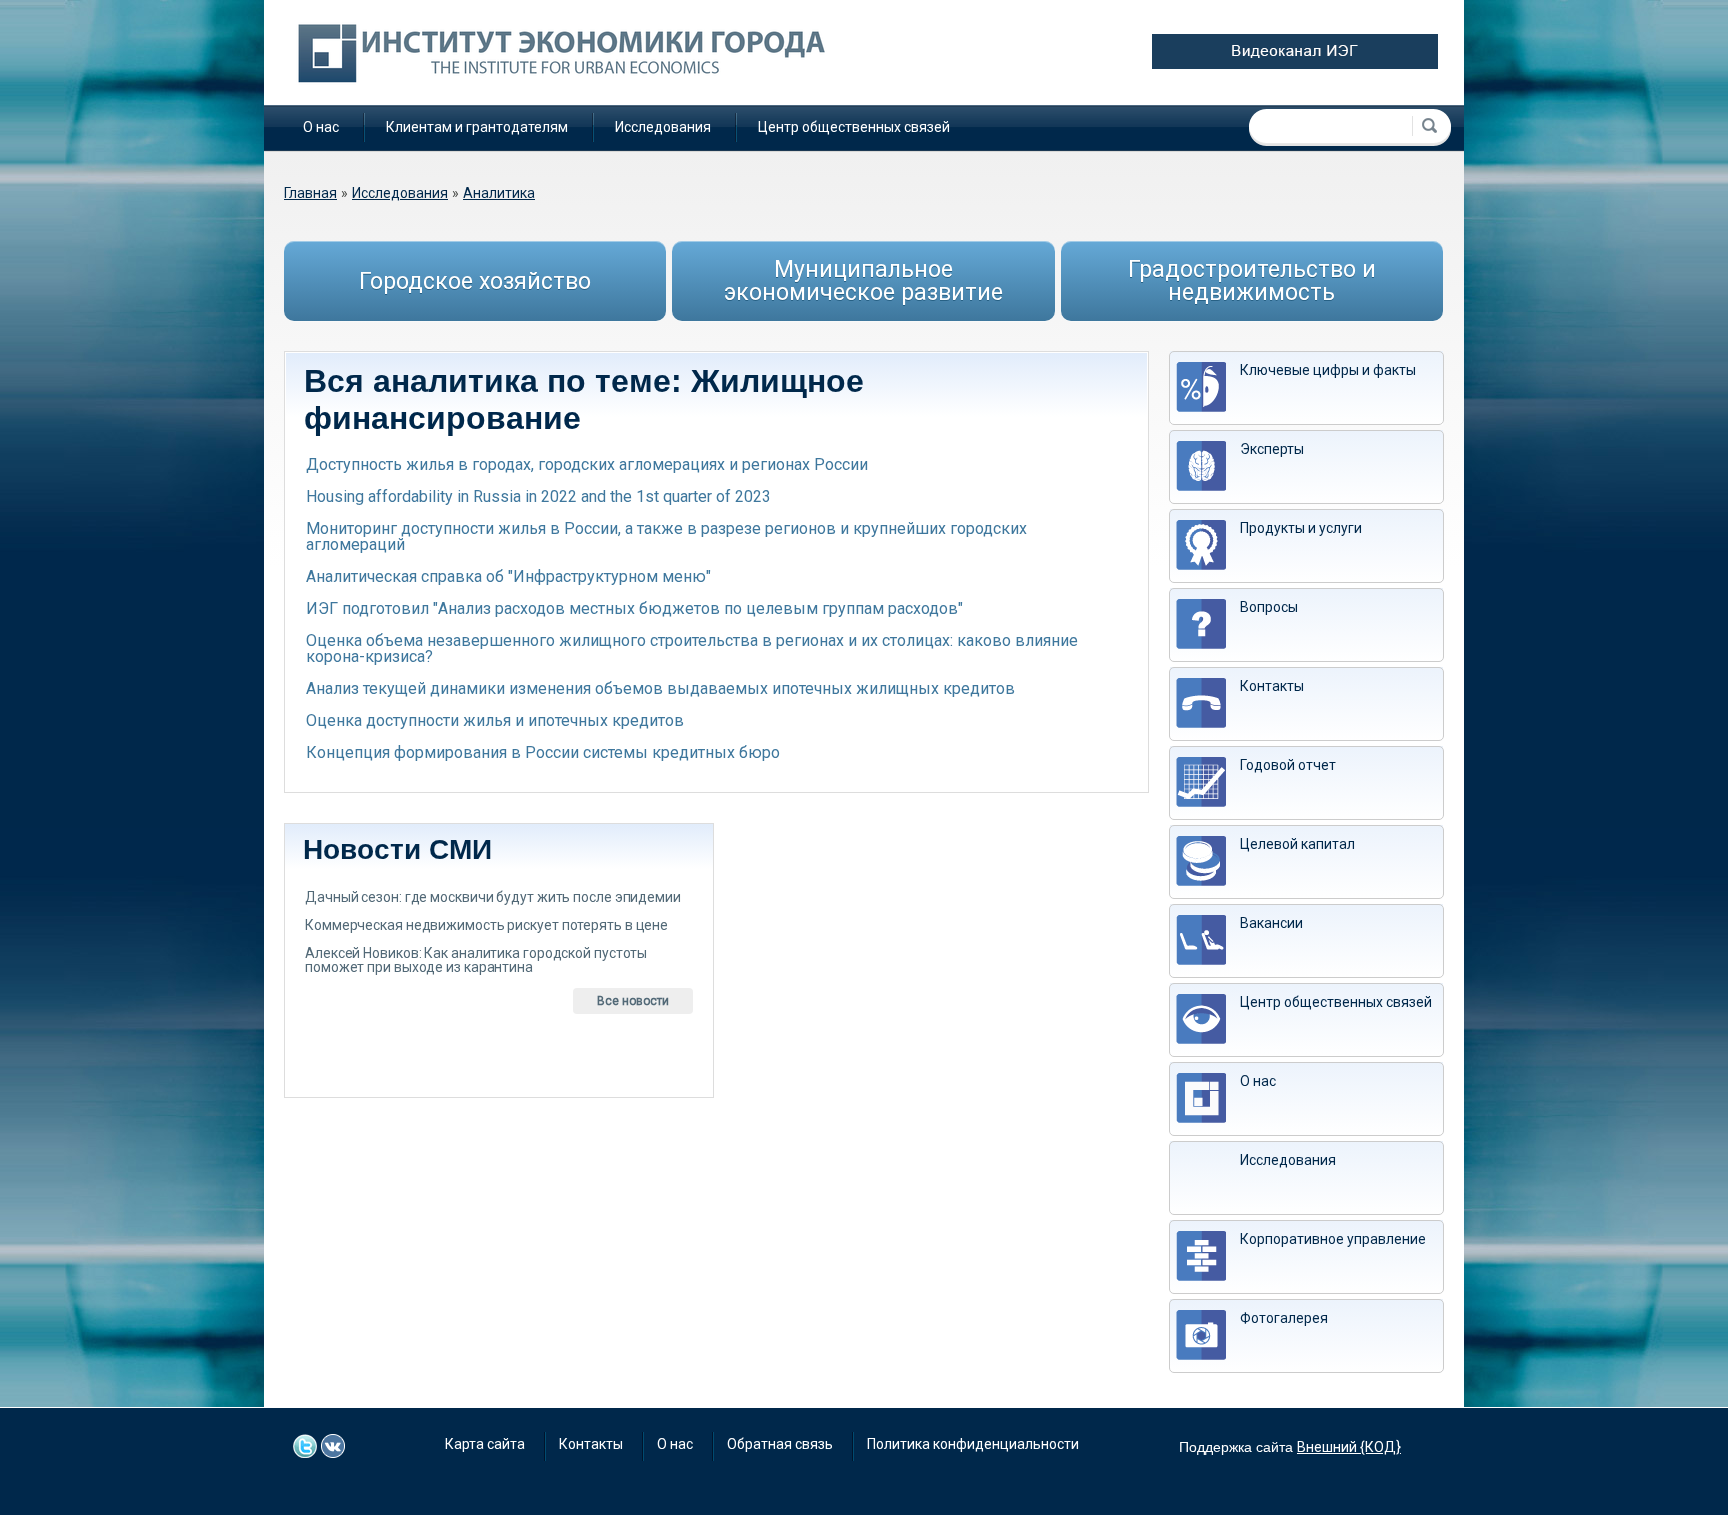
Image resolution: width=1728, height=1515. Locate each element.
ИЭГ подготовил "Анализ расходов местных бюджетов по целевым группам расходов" (634, 608)
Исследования (663, 127)
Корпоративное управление (1333, 1239)
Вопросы (1269, 607)
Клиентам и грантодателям (477, 127)
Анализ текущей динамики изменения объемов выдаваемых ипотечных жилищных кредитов (660, 688)
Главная (310, 193)
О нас (321, 127)
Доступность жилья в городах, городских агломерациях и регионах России (587, 464)
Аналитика (499, 193)
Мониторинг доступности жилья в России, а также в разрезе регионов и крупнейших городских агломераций (666, 536)
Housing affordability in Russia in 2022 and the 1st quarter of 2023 (538, 496)
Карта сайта (485, 1444)
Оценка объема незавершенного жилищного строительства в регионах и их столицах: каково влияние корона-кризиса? (692, 648)
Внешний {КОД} (1349, 1447)
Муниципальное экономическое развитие (863, 281)
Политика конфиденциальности (973, 1444)
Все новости (633, 1001)
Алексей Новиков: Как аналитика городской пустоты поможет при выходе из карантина (476, 960)
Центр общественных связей (854, 127)
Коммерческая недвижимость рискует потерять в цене (486, 925)
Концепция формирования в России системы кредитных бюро (543, 752)
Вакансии (1271, 923)
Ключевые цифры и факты (1328, 370)
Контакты (1272, 686)
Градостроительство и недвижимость (1252, 281)
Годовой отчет (1288, 765)
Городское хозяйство (475, 281)
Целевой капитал (1297, 844)
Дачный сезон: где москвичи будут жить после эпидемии (493, 897)
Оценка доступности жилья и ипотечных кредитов (495, 720)
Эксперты (1272, 449)
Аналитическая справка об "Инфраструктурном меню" (508, 576)
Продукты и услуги (1301, 528)
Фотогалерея (1284, 1318)
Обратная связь (780, 1444)
